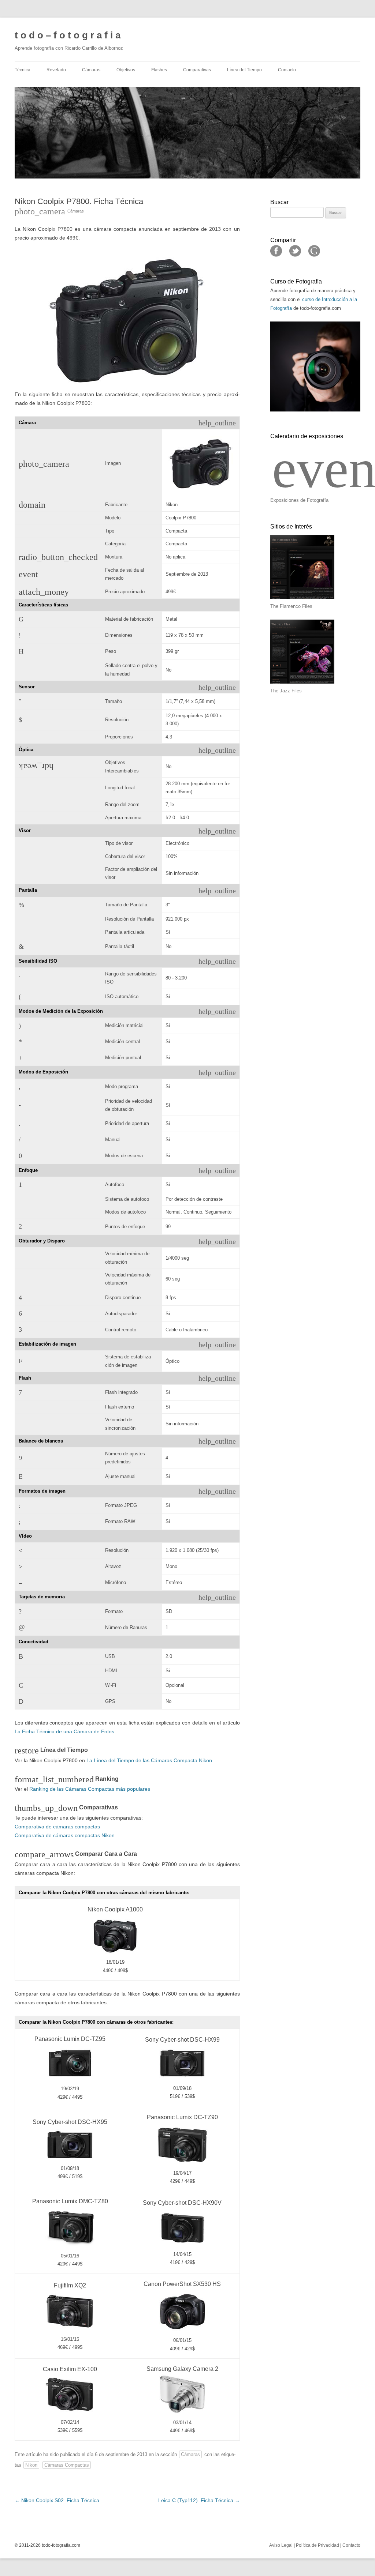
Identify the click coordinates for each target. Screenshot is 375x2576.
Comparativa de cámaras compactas (57, 1827)
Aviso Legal (281, 2545)
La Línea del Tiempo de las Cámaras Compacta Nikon (149, 1760)
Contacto (287, 70)
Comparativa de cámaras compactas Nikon (65, 1835)
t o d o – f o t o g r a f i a (68, 35)
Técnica (23, 70)
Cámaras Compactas (67, 2465)
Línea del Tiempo (244, 70)
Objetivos (126, 70)
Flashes (159, 70)
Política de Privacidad (318, 2545)
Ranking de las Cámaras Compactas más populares (90, 1789)
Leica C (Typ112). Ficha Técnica (199, 2500)
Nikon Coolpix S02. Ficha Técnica (57, 2500)
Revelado (56, 70)
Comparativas (197, 70)
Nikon (31, 2465)
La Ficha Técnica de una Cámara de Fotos (64, 1731)
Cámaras (91, 70)
